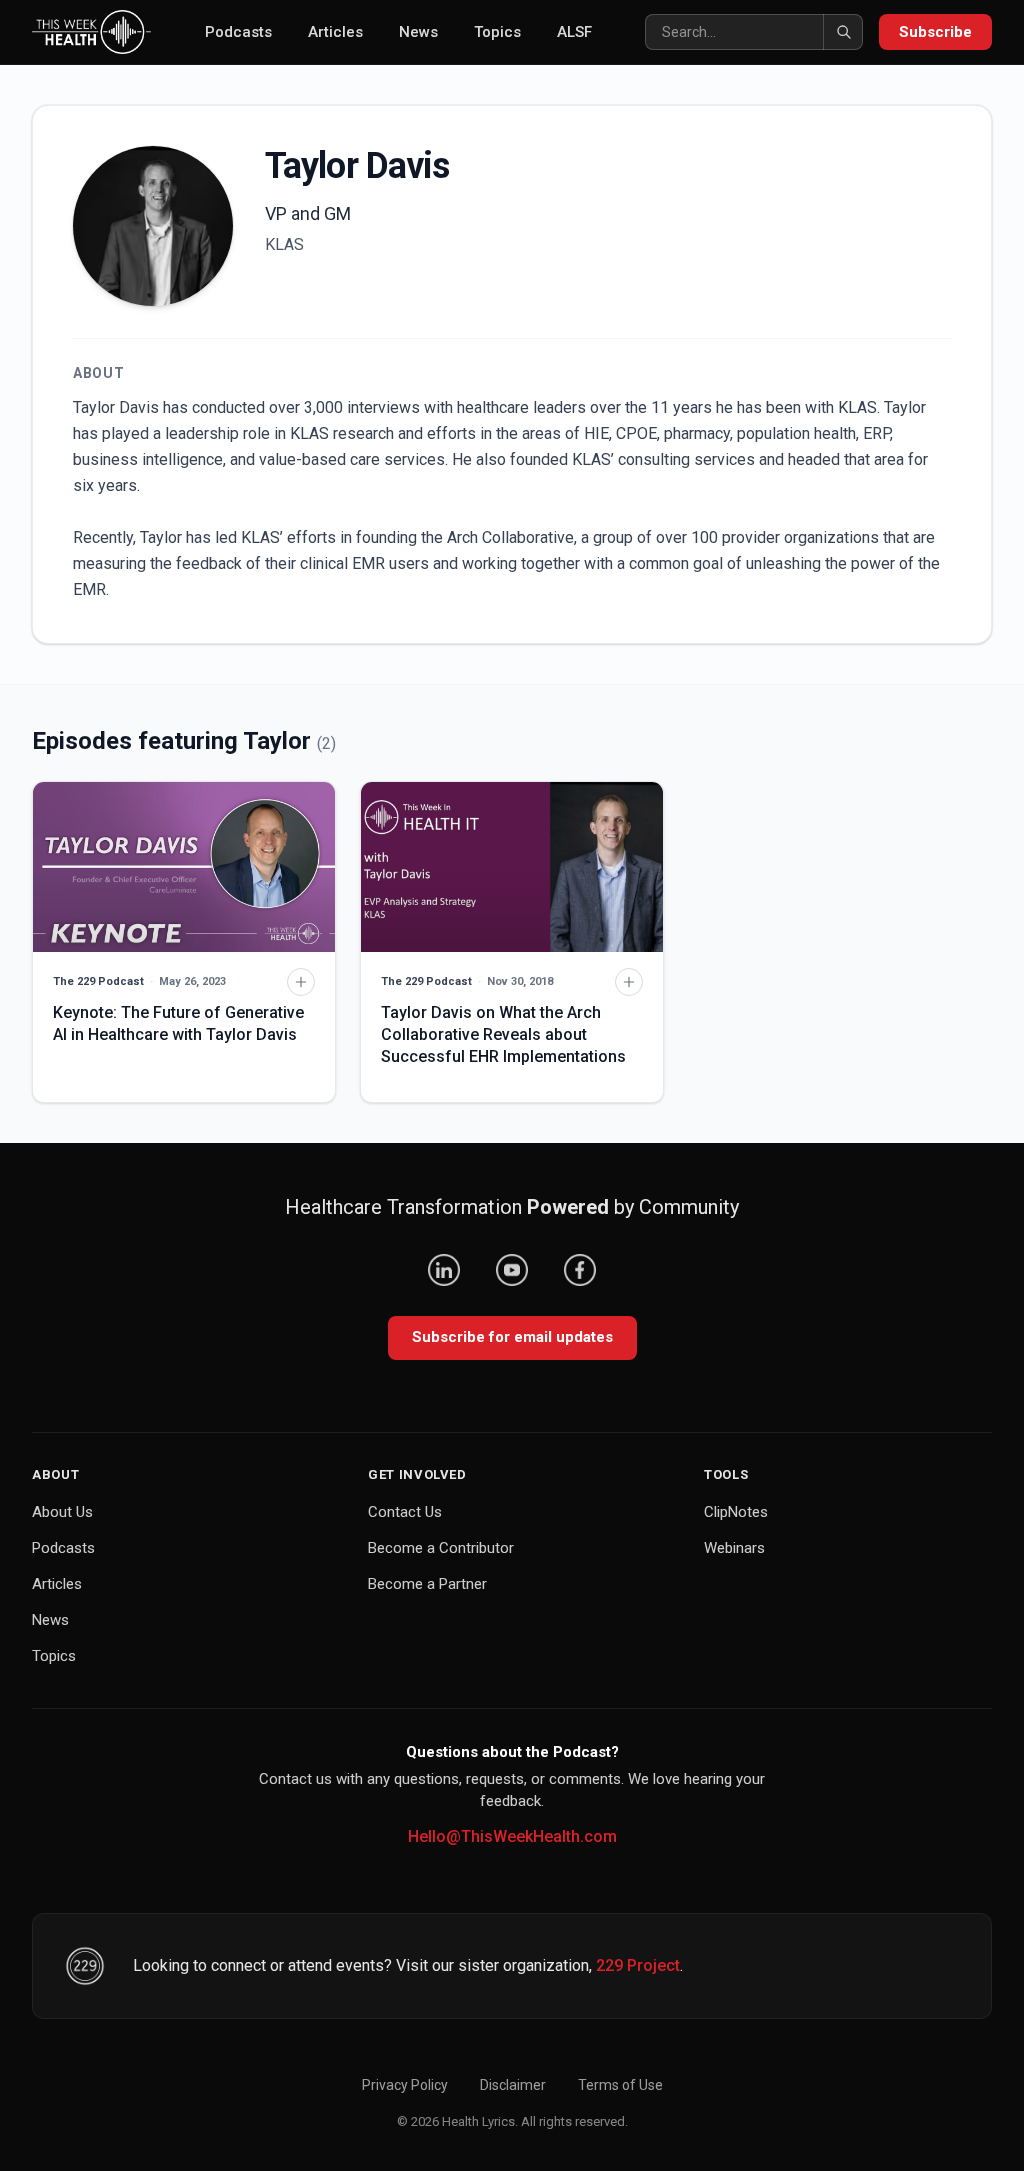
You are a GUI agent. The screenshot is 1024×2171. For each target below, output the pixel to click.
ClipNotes (736, 1512)
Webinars (734, 1548)
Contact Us (405, 1512)
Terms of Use (620, 2085)
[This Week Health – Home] (91, 32)
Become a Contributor (441, 1548)
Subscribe (935, 32)
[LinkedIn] (444, 1270)
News (418, 32)
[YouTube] (512, 1270)
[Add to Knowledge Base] (301, 982)
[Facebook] (580, 1270)
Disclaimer (513, 2085)
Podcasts (238, 32)
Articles (335, 32)
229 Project (638, 1965)
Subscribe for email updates (512, 1337)
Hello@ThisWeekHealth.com (512, 1836)
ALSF (574, 32)
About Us (62, 1512)
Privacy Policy (405, 2085)
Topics (497, 32)
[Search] (843, 32)
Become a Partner (427, 1584)
